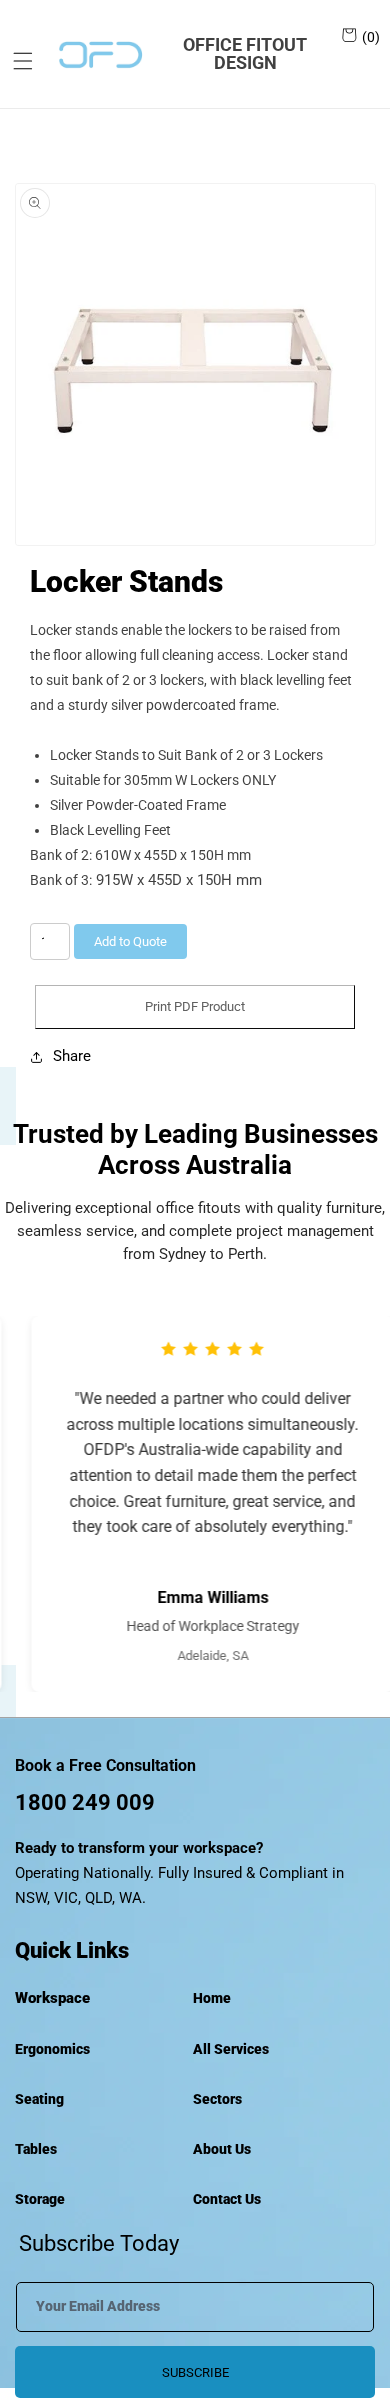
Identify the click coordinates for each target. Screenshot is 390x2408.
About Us (222, 2149)
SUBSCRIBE (195, 2372)
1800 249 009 (85, 1802)
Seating (39, 2099)
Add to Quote (130, 941)
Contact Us (227, 2199)
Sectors (217, 2099)
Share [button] (72, 1056)
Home (212, 1998)
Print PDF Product (195, 1006)
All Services (231, 2049)
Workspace (52, 1998)
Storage (40, 2199)
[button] (15, 61)
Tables (36, 2149)
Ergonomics (52, 2049)
